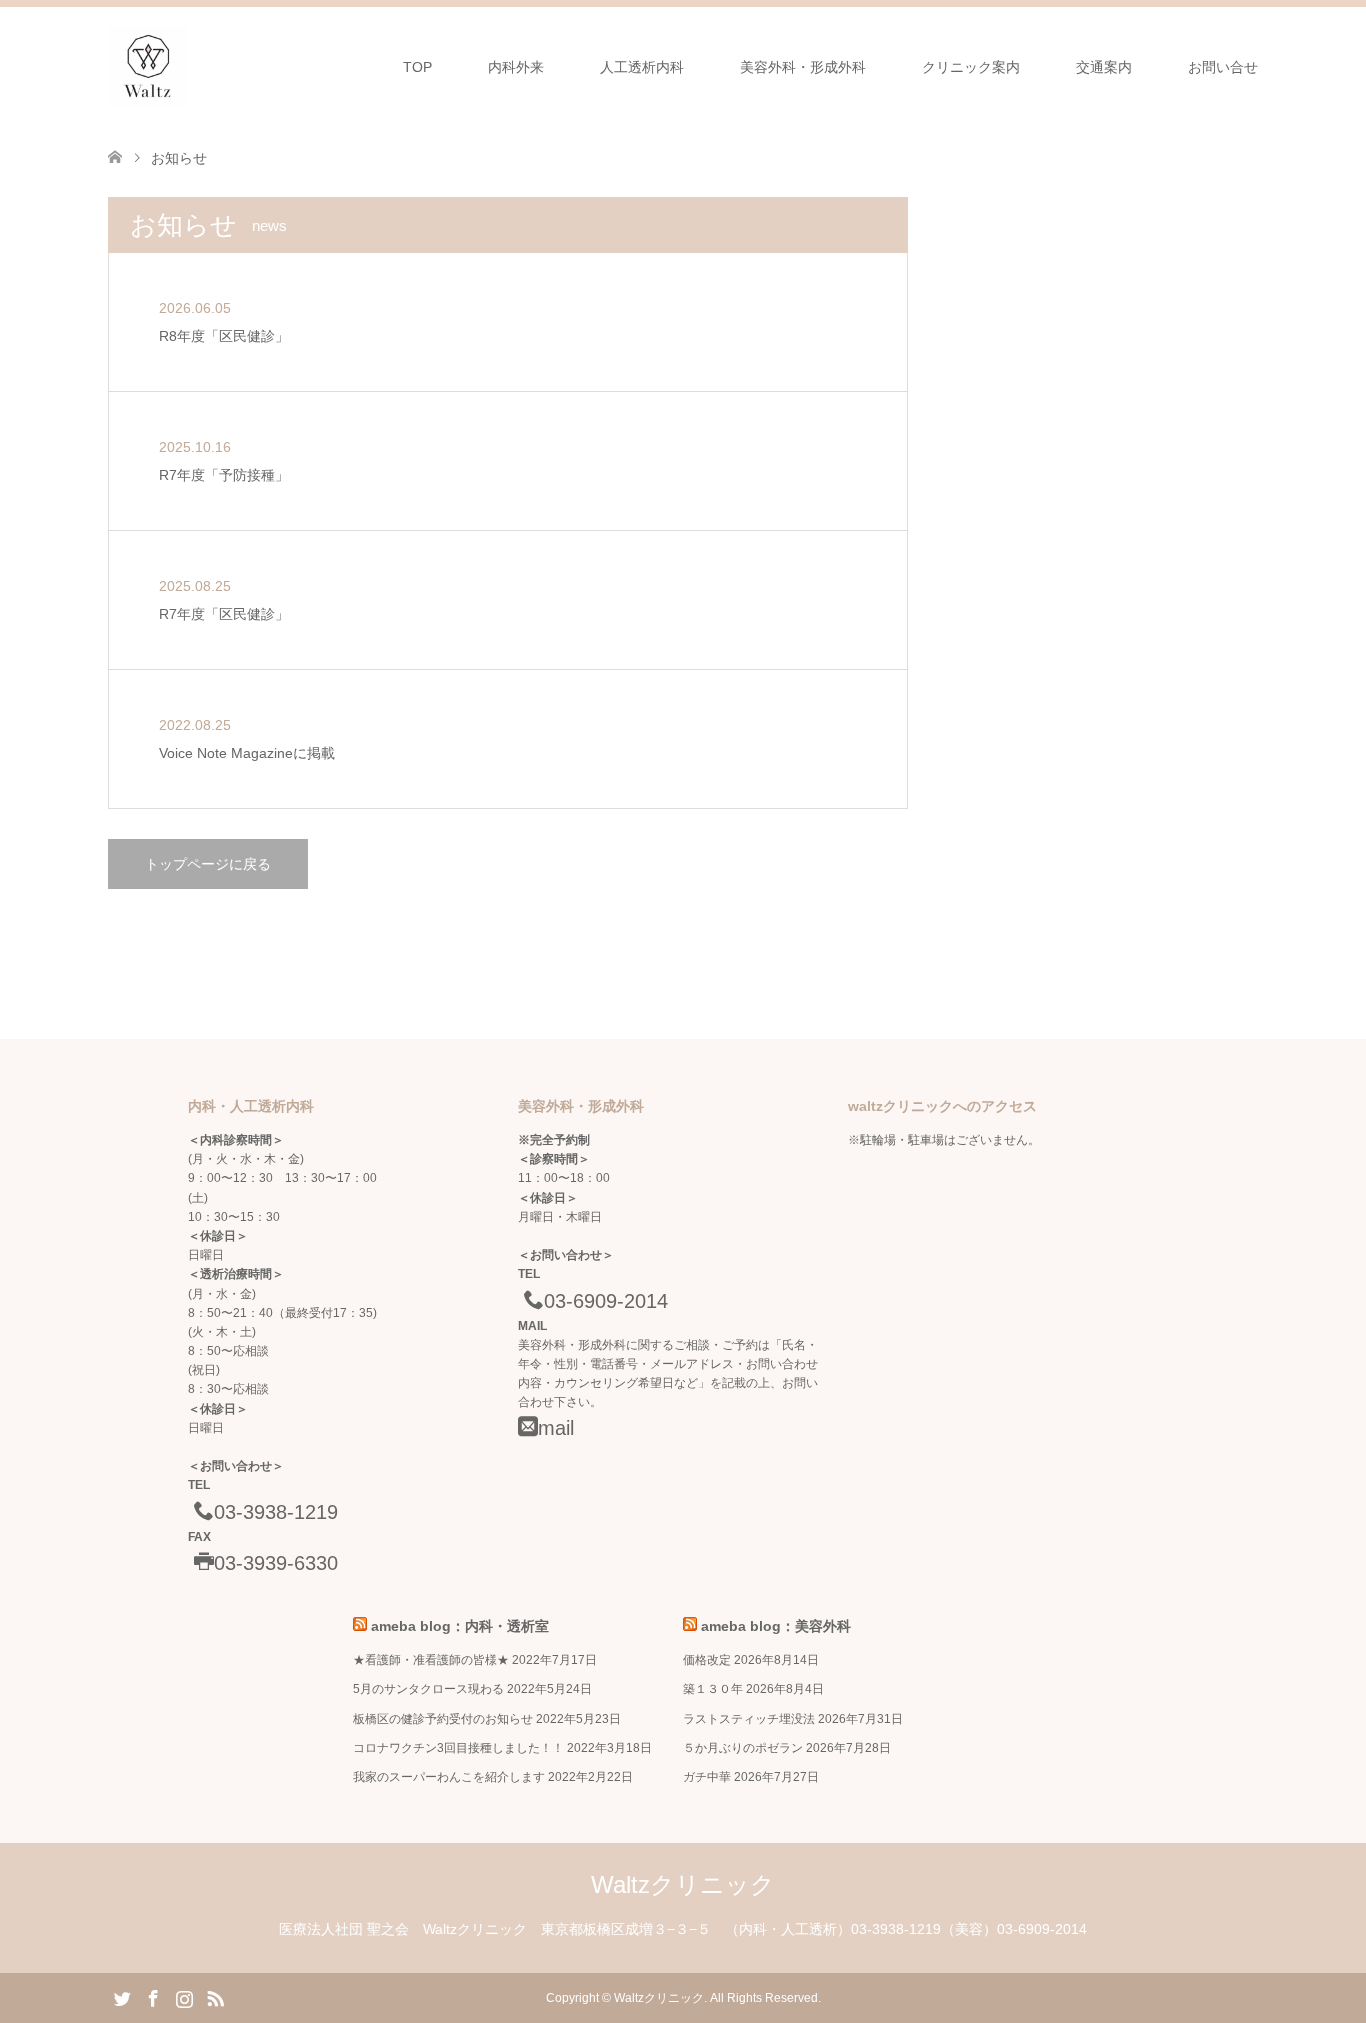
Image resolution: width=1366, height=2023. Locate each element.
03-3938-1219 (276, 1512)
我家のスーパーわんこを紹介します (449, 1777)
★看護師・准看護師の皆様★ (431, 1660)
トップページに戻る (208, 864)
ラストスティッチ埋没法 (749, 1719)
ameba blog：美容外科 (776, 1626)
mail (556, 1428)
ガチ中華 (707, 1777)
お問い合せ (1223, 67)
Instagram (184, 1997)
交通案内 (1104, 67)
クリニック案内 (971, 67)
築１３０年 (713, 1689)
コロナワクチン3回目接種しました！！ (458, 1748)
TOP (417, 67)
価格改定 (707, 1660)
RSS (215, 1997)
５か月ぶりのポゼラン (743, 1748)
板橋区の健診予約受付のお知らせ (443, 1719)
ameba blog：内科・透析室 (460, 1626)
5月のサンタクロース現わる (428, 1689)
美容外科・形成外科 (803, 67)
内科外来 (516, 67)
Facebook (153, 1997)
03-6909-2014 (606, 1301)
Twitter (122, 1997)
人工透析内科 (642, 67)
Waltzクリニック (683, 1884)
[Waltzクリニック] (148, 66)
